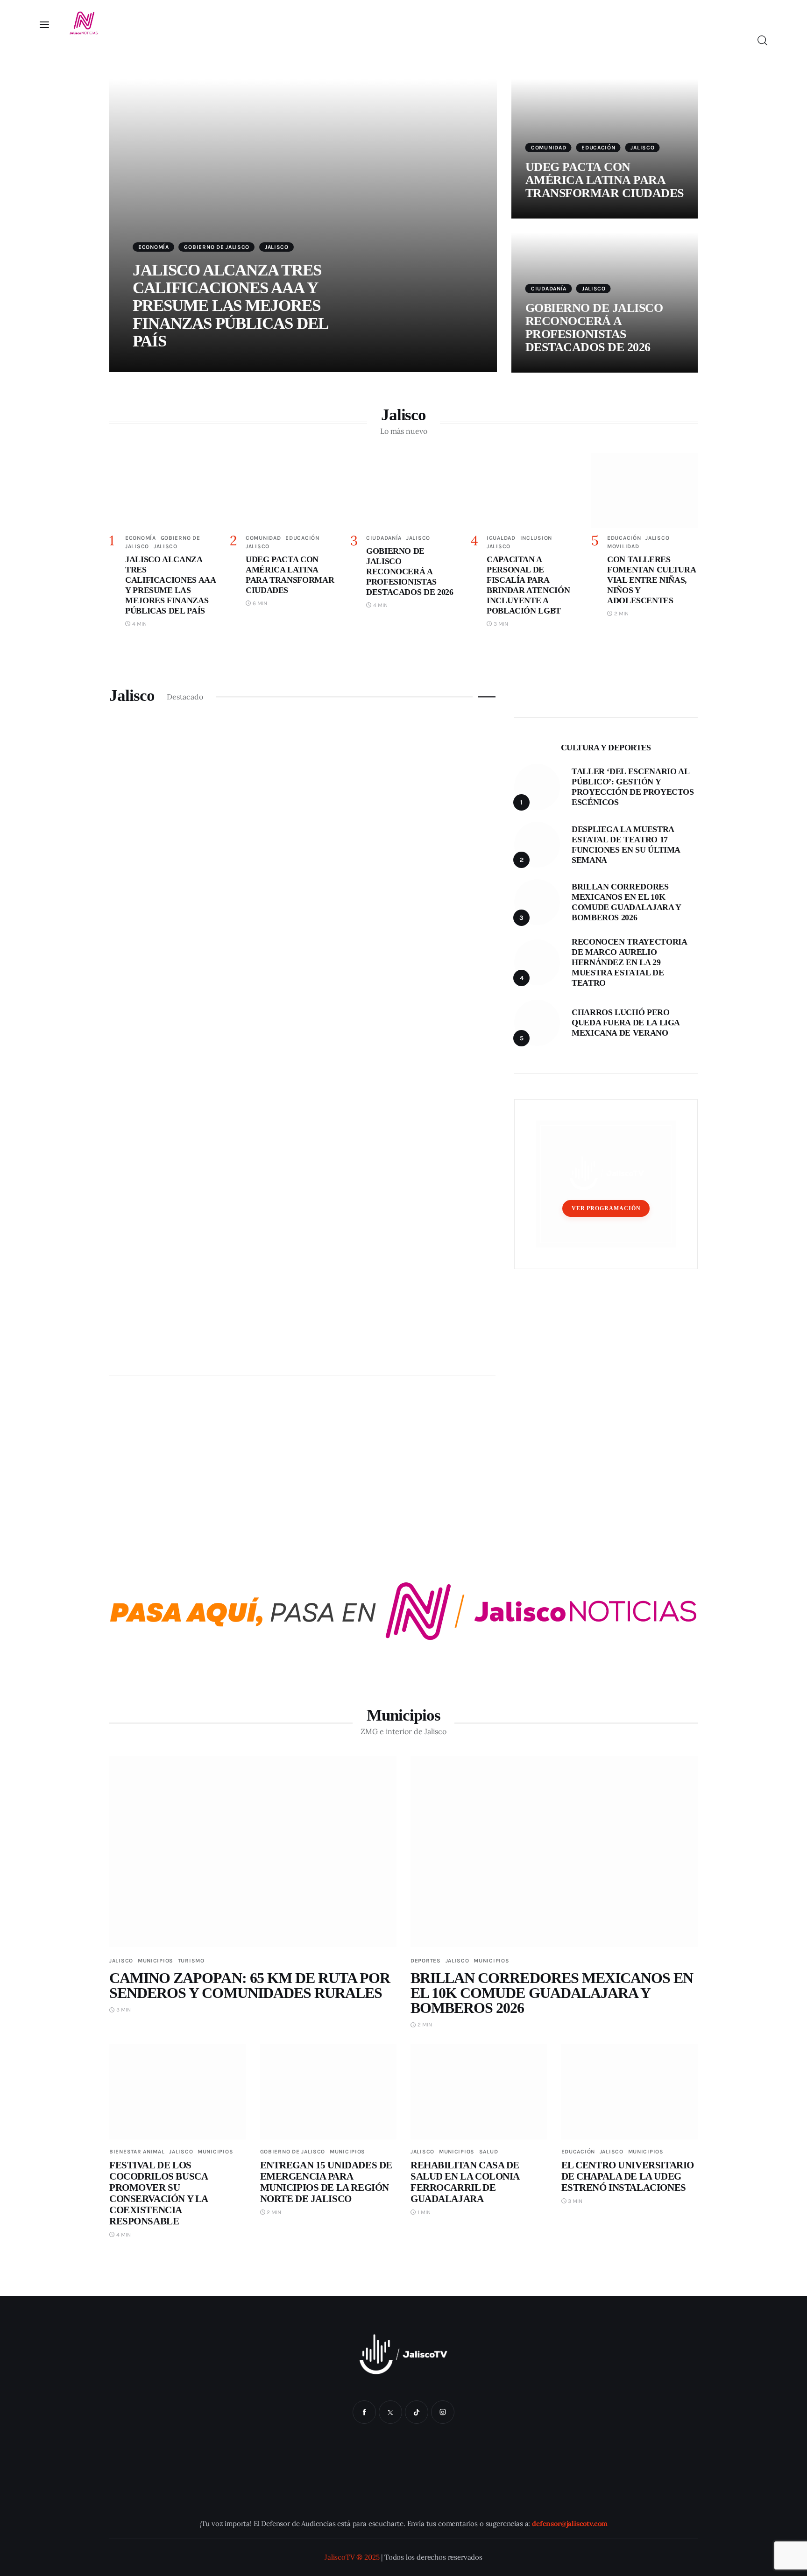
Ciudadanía (549, 289)
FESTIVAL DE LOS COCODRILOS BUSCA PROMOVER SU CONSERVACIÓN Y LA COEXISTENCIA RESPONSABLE (159, 2193)
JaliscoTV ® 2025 (352, 2557)
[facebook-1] (364, 2412)
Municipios (156, 1961)
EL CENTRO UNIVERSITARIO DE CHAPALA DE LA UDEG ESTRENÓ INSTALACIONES (628, 2176)
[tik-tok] (417, 2412)
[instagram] (443, 2412)
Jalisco (277, 247)
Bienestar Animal (137, 2152)
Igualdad (501, 538)
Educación (598, 148)
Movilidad (623, 546)
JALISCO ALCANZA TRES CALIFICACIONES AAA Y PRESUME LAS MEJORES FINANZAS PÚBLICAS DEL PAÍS (230, 306)
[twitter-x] (390, 2412)
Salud (489, 2152)
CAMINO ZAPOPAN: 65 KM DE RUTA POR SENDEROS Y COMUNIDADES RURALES (250, 1985)
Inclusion (536, 538)
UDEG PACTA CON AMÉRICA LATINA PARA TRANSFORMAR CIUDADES (605, 180)
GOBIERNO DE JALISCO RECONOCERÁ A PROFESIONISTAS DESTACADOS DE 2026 (594, 328)
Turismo (191, 1961)
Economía (154, 247)
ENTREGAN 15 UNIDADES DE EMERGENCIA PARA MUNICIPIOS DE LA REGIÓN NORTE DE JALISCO (326, 2182)
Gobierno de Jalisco (217, 247)
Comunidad (549, 148)
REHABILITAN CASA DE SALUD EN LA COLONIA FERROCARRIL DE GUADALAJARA (465, 2182)
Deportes (426, 1961)
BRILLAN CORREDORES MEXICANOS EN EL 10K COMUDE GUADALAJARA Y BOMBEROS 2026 (552, 1993)
